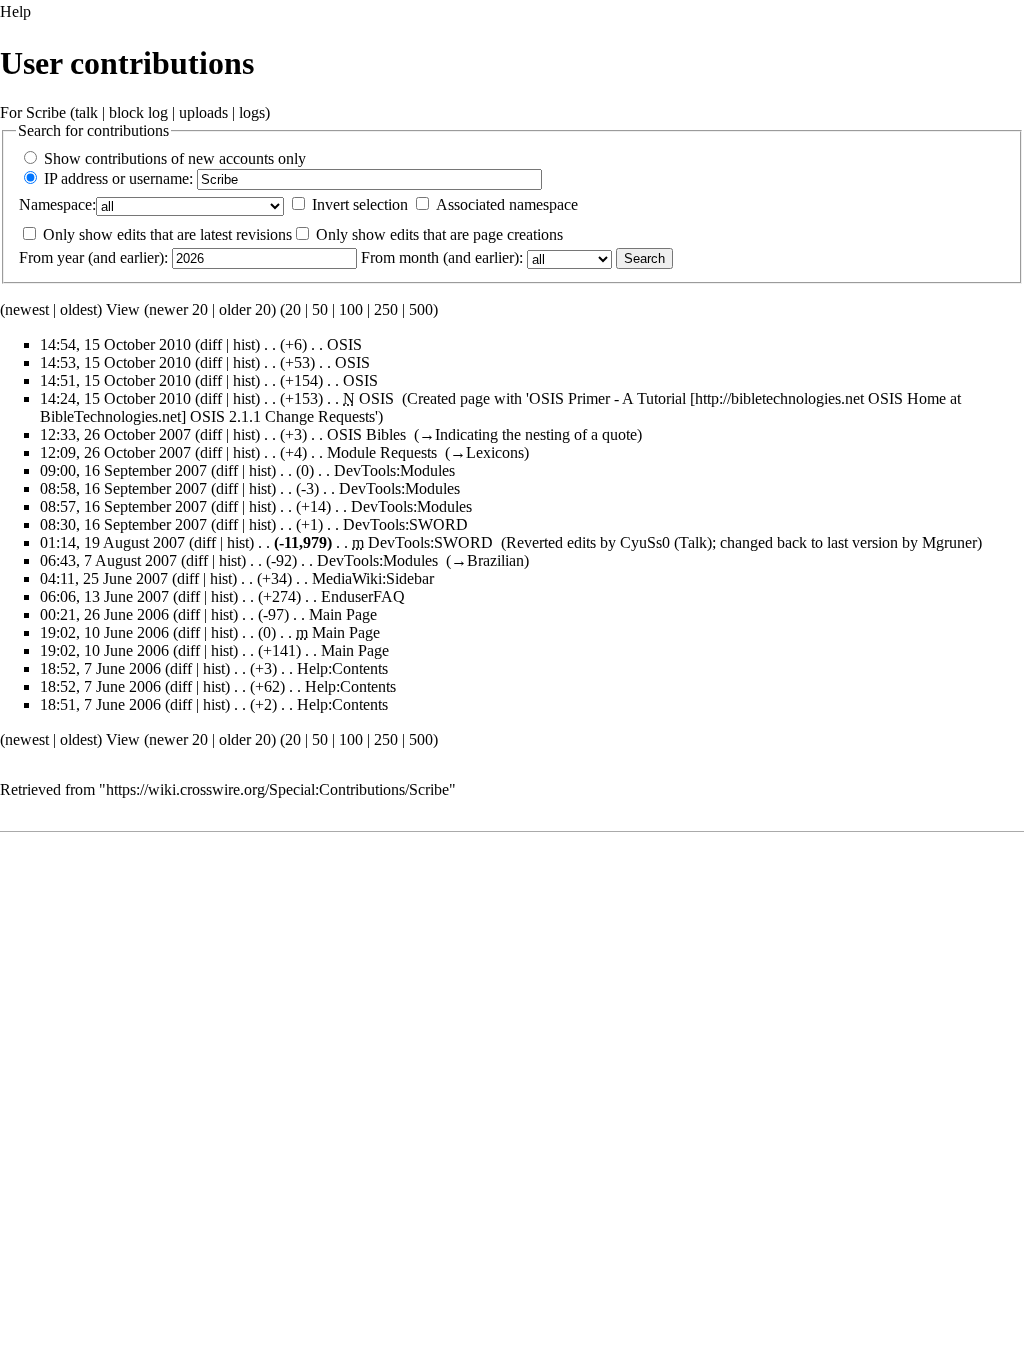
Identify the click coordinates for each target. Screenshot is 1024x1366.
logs (252, 112)
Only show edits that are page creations (439, 234)
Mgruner (949, 542)
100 (351, 309)
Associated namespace (507, 204)
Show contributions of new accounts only (175, 158)
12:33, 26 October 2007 (115, 434)
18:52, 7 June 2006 (100, 668)
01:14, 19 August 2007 (112, 542)
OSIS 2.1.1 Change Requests (282, 416)
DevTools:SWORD (405, 524)
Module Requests (382, 452)
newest (27, 309)
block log (138, 112)
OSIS (344, 344)
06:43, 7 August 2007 (108, 560)
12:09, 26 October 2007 (115, 452)
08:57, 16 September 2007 (123, 506)
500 (421, 309)
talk (86, 112)
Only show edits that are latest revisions (167, 234)
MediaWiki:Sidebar (373, 578)
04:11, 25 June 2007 (104, 578)
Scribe (46, 112)
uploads (203, 112)
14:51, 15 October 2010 (115, 380)
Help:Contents (342, 668)
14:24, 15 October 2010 (115, 398)
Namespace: (57, 204)
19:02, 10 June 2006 (104, 632)
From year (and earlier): (93, 257)
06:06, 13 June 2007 (104, 596)
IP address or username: (118, 178)
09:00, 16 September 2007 (123, 470)
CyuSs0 (645, 542)
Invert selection (360, 204)
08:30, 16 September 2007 (123, 524)
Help (15, 11)
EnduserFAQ (363, 596)
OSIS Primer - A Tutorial (607, 398)
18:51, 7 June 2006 (100, 704)
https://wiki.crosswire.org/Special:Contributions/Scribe (277, 789)
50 (320, 309)
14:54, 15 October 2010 (115, 344)
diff (211, 344)
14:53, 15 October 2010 (115, 362)
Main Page (343, 614)
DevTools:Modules (394, 470)
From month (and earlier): (442, 257)
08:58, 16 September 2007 (123, 488)
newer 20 (178, 309)
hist (244, 344)
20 (293, 309)
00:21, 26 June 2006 (104, 614)
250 (386, 309)
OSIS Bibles (366, 434)
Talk (693, 542)
